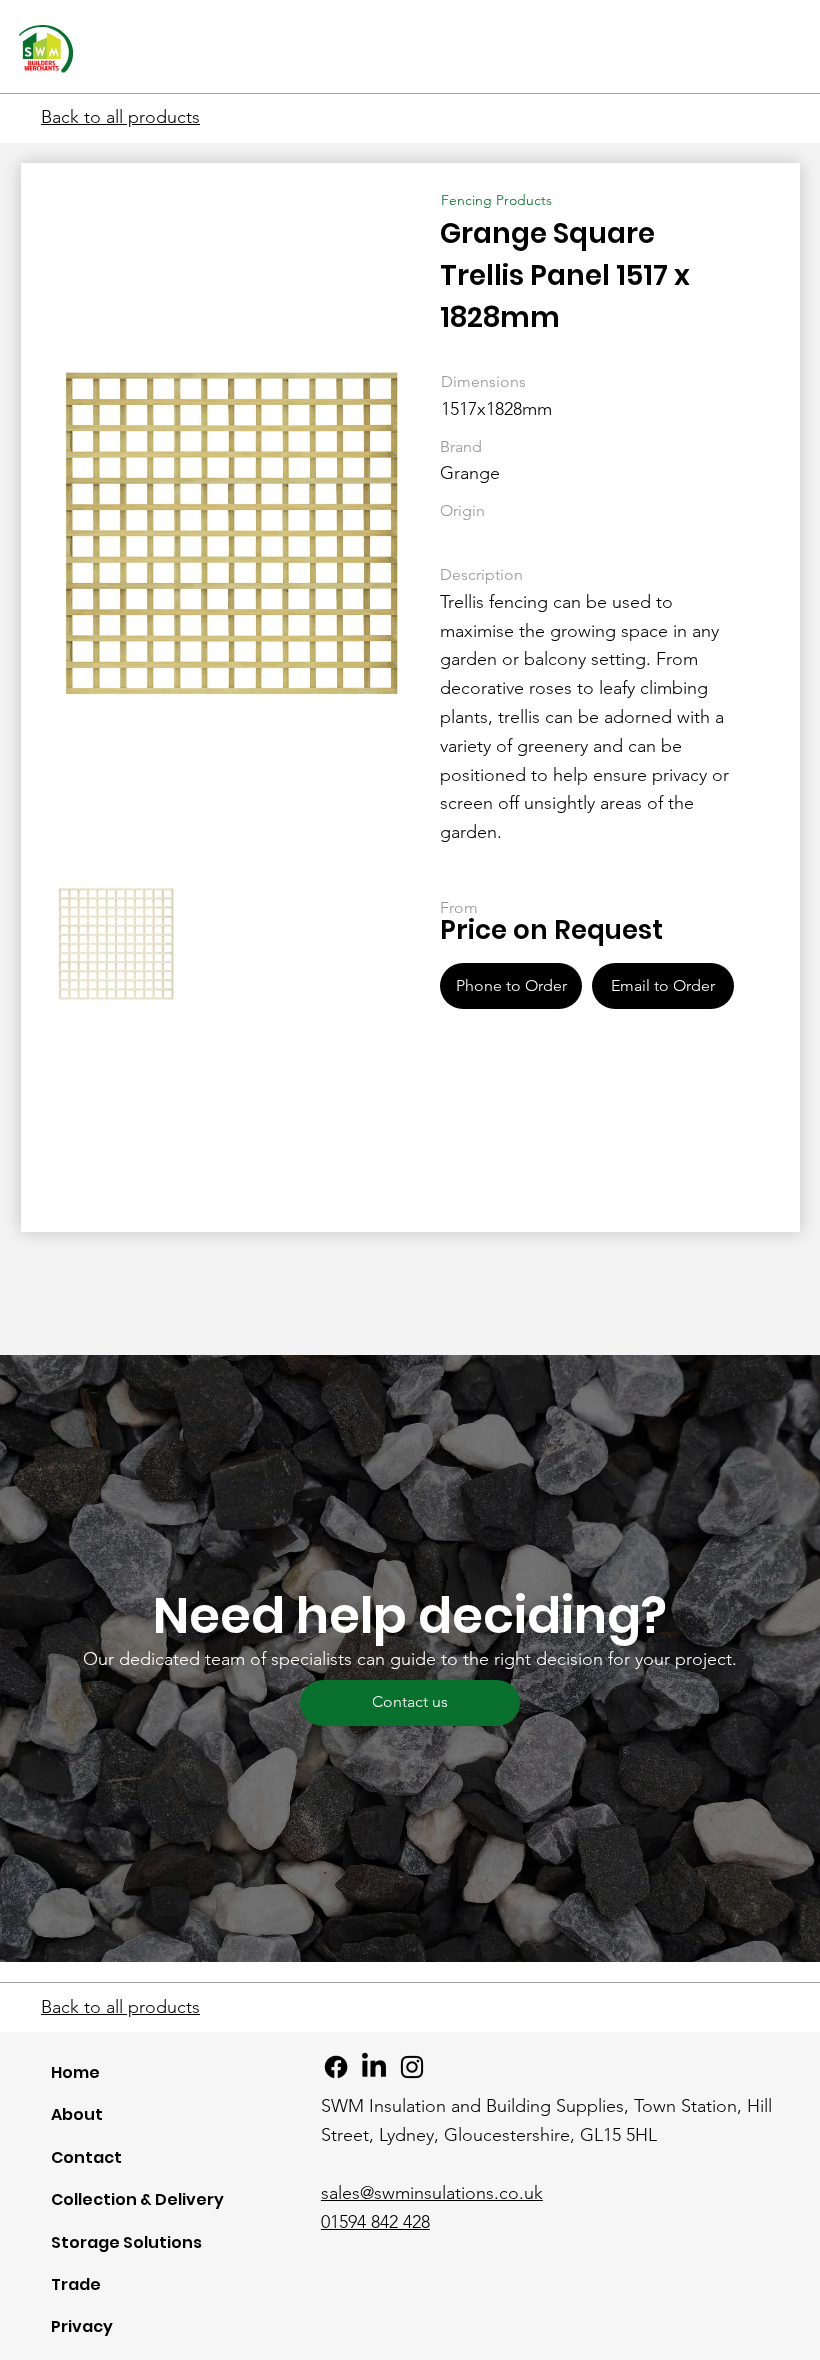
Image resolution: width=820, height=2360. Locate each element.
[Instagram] (412, 2067)
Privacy (82, 2326)
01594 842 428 (375, 2222)
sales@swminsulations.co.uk (432, 2193)
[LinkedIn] (374, 2067)
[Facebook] (336, 2067)
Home (75, 2072)
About (77, 2114)
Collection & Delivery (137, 2199)
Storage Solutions (126, 2242)
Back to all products (120, 117)
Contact (86, 2157)
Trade (76, 2284)
